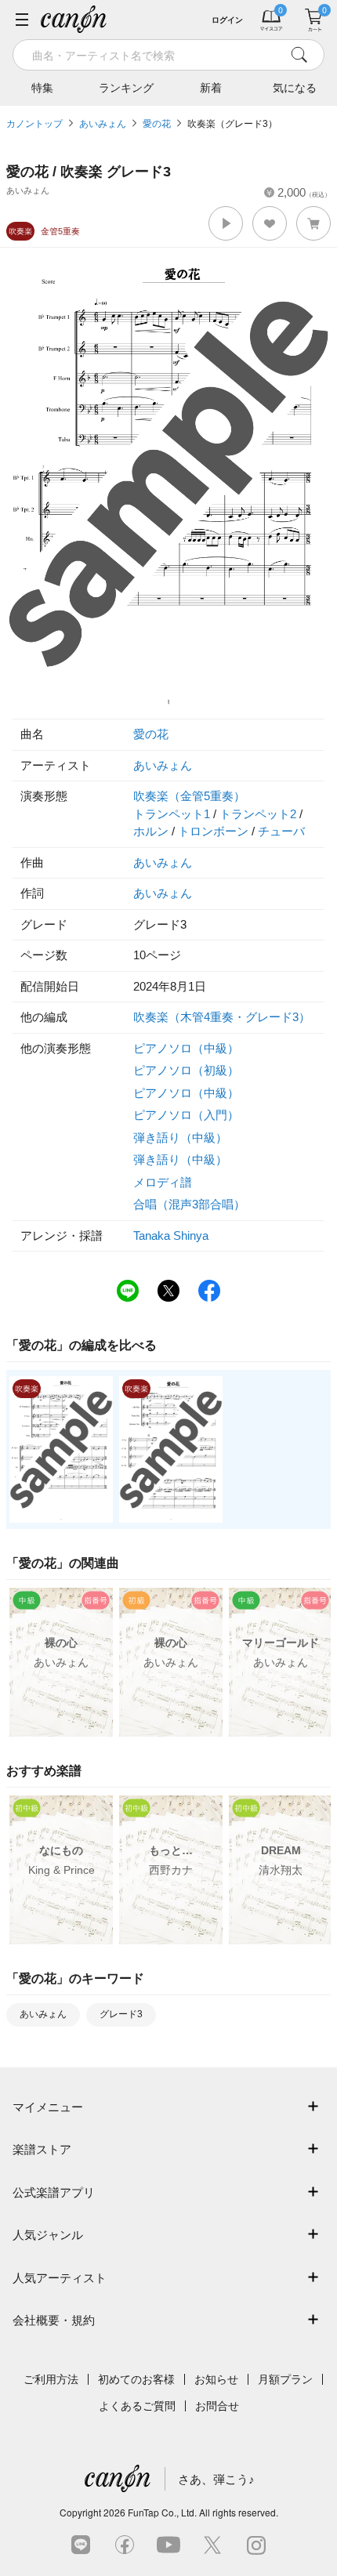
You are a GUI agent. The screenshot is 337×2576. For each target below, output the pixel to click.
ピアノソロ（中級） (186, 1048)
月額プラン (285, 2379)
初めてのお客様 (136, 2379)
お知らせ (216, 2379)
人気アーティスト (60, 2278)
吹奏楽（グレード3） (232, 124)
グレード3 (121, 2014)
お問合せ (217, 2406)
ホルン (151, 831)
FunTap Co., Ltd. (162, 2512)
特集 (42, 88)
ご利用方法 (51, 2379)
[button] (226, 223)
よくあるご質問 (137, 2406)
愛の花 (157, 124)
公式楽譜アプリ (54, 2192)
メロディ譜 (163, 1182)
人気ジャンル (48, 2235)
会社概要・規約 (54, 2320)
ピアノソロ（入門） (186, 1115)
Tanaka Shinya (171, 1235)
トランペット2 (258, 814)
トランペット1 (172, 814)
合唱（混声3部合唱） (189, 1204)
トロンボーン (213, 831)
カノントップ (34, 124)
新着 (211, 88)
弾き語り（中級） (180, 1138)
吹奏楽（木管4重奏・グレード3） (222, 1017)
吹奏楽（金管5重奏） (189, 796)
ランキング (126, 88)
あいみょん (103, 124)
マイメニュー (48, 2107)
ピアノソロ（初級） (186, 1070)
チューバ (281, 831)
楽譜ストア (42, 2149)
